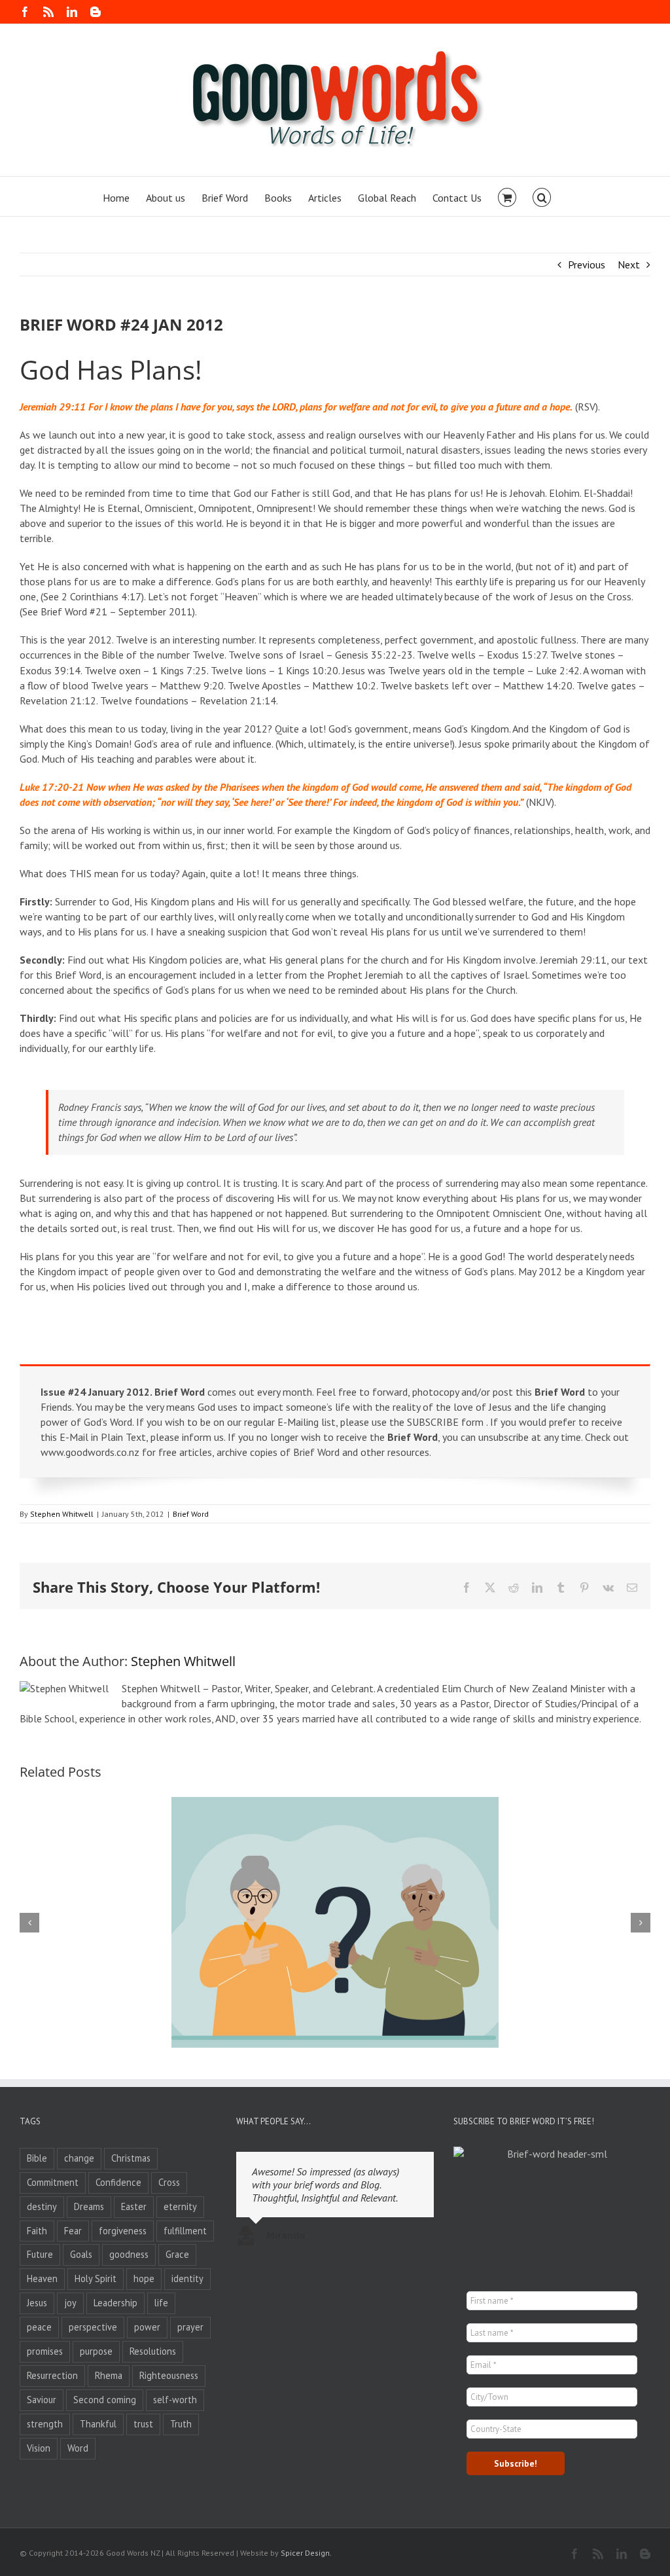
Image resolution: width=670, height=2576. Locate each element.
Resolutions (153, 2351)
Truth (181, 2424)
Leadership (115, 2303)
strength (45, 2424)
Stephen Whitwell (62, 1514)
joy (70, 2303)
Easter (134, 2206)
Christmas (131, 2158)
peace (39, 2327)
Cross (169, 2182)
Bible (37, 2158)
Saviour (42, 2400)
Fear (73, 2231)
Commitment (53, 2182)
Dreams (89, 2206)
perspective (93, 2327)
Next (629, 264)
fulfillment (185, 2231)
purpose (96, 2351)
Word (78, 2448)
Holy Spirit (96, 2278)
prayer (190, 2327)
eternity (180, 2206)
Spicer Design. (306, 2553)
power (147, 2327)
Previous (587, 264)
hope (144, 2278)
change (79, 2158)
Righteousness (169, 2375)
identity (187, 2278)
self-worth (175, 2400)
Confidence (118, 2182)
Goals (81, 2254)
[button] (542, 196)
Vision (39, 2448)
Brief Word (191, 1514)
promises (45, 2351)
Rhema (109, 2375)
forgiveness (123, 2231)
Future (40, 2254)
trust (143, 2424)
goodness (129, 2254)
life (161, 2303)
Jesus (37, 2303)
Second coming (105, 2400)
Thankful (98, 2424)
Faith (37, 2231)
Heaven (42, 2278)
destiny (42, 2206)
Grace (177, 2254)
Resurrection (52, 2375)
